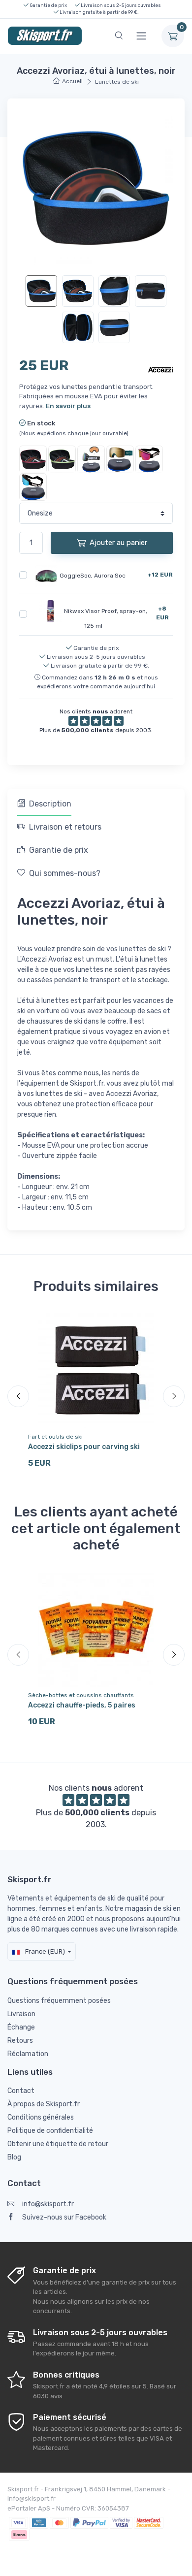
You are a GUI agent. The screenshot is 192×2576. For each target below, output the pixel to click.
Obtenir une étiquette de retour (58, 2144)
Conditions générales (41, 2117)
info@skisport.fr (48, 2204)
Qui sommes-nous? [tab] (65, 873)
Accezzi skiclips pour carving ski (84, 1447)
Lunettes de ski (117, 82)
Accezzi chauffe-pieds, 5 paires (82, 1705)
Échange (21, 2027)
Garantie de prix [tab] (59, 850)
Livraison (21, 2014)
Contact (21, 2091)
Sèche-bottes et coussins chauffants (81, 1695)
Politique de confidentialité (50, 2131)
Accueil (72, 81)
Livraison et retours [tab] (65, 827)
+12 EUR (160, 575)
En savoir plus (68, 406)
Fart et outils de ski (55, 1437)
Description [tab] (50, 804)
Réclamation (28, 2054)
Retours (20, 2041)
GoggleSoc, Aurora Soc (93, 575)
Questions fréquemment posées (59, 2001)
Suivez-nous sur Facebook (64, 2217)
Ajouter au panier (118, 543)
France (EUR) (44, 1951)
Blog (14, 2157)
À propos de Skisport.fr (44, 2104)
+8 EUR (162, 613)
